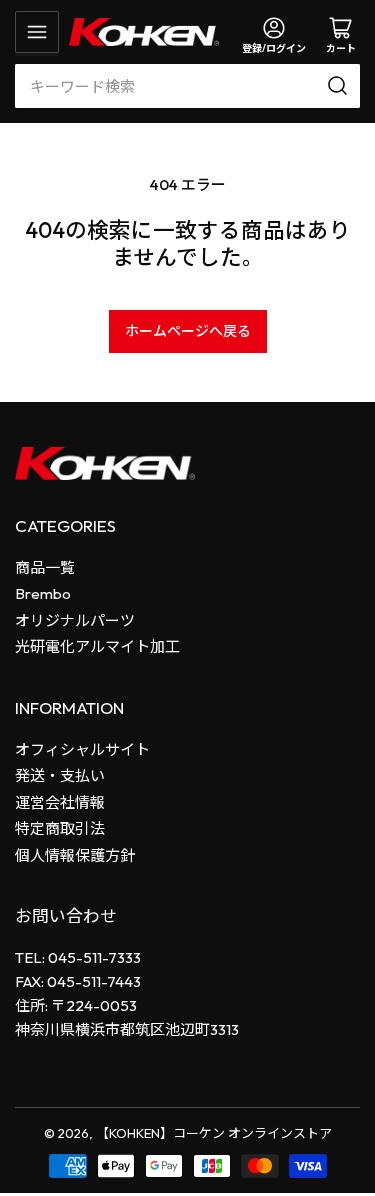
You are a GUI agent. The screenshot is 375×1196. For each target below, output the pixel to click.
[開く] (37, 32)
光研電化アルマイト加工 (97, 646)
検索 (340, 86)
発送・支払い (60, 775)
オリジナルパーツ (75, 620)
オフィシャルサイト (82, 749)
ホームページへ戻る (188, 331)
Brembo (43, 593)
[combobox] (187, 86)
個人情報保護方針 (75, 855)
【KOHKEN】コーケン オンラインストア (214, 1133)
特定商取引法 (60, 828)
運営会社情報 (60, 802)
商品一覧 (45, 567)
